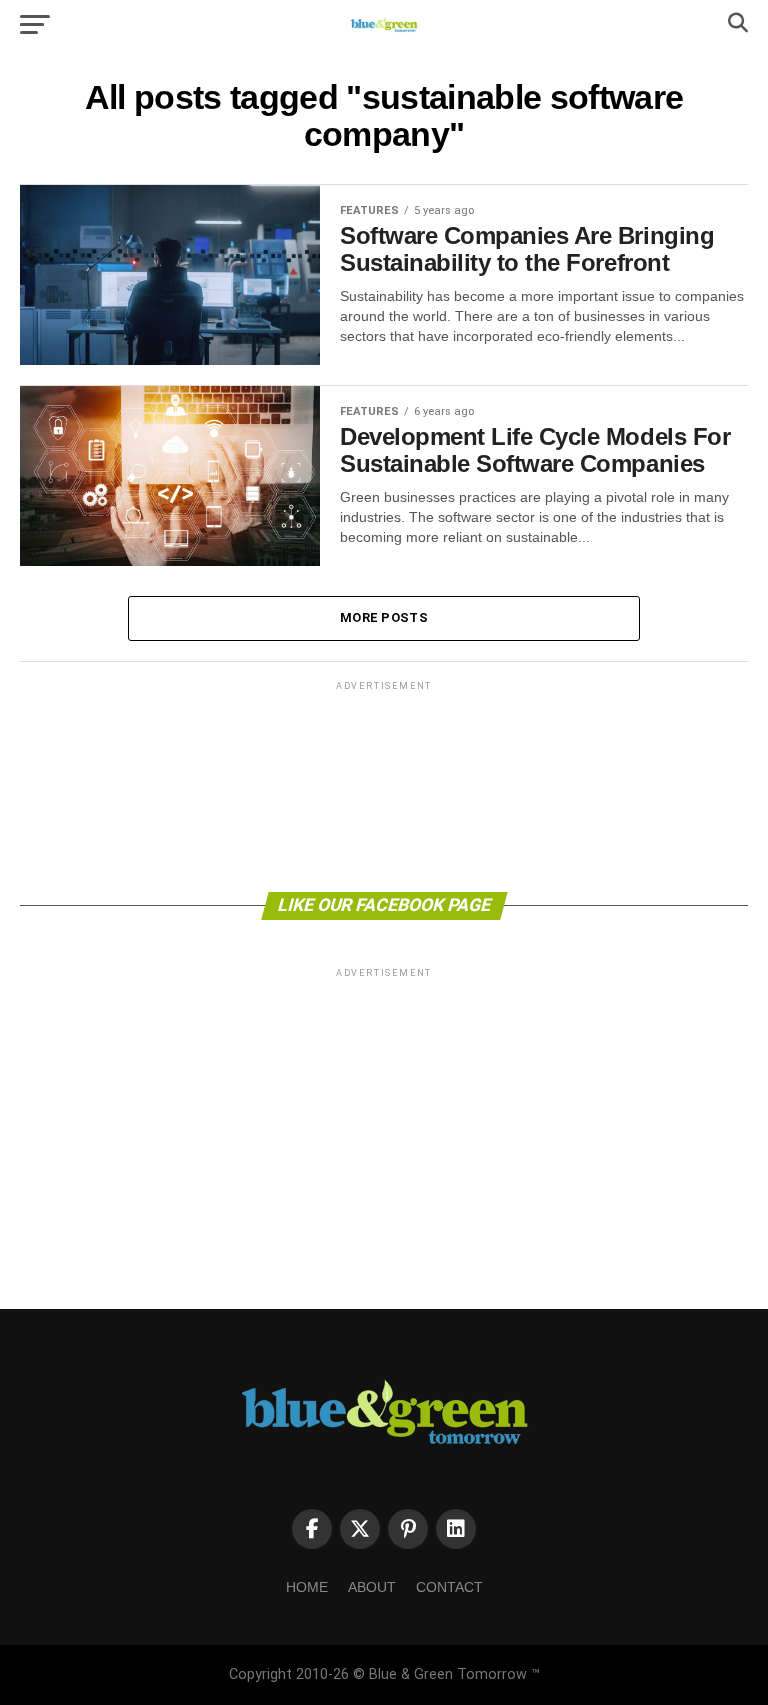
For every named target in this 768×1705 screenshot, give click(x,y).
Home (307, 1587)
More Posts (384, 617)
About (372, 1587)
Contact (449, 1587)
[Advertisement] (384, 785)
